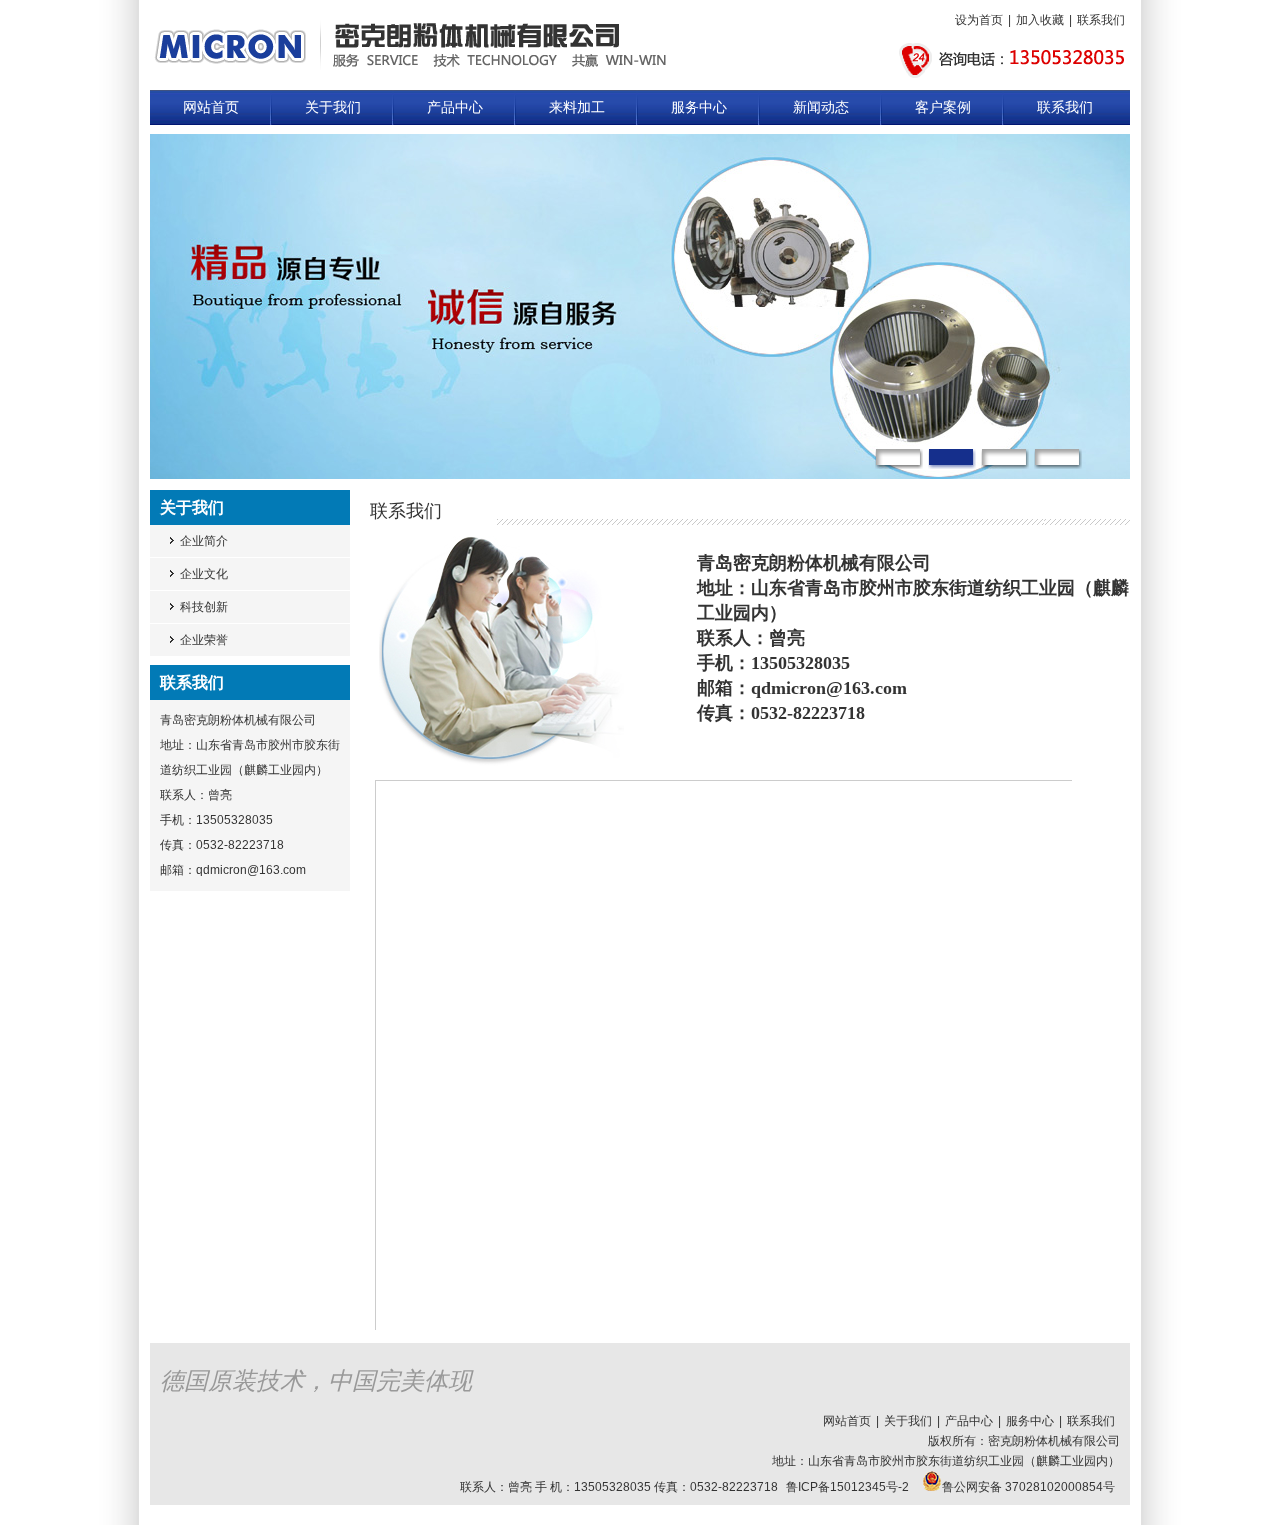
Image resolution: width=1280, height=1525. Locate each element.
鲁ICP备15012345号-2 (847, 1487)
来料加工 (577, 107)
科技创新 (204, 607)
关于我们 (333, 107)
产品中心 (455, 107)
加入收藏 (1040, 20)
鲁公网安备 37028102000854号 (1028, 1487)
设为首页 (979, 20)
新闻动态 (821, 107)
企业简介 (204, 541)
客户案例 (943, 107)
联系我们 (1101, 20)
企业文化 (204, 574)
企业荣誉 (204, 640)
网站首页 (211, 107)
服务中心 (699, 107)
